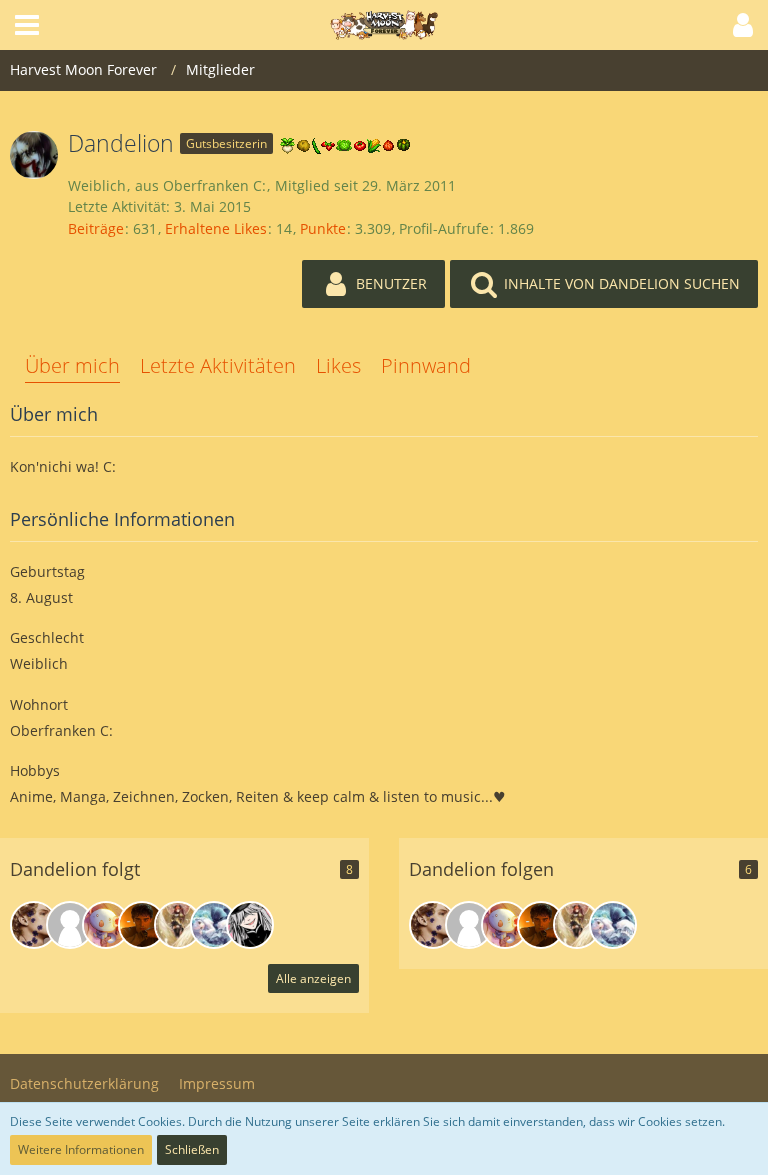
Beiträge (96, 228)
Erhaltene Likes (216, 228)
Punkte (323, 228)
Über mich (72, 365)
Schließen (192, 1149)
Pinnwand (426, 365)
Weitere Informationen (81, 1149)
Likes (338, 365)
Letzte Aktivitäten (218, 365)
